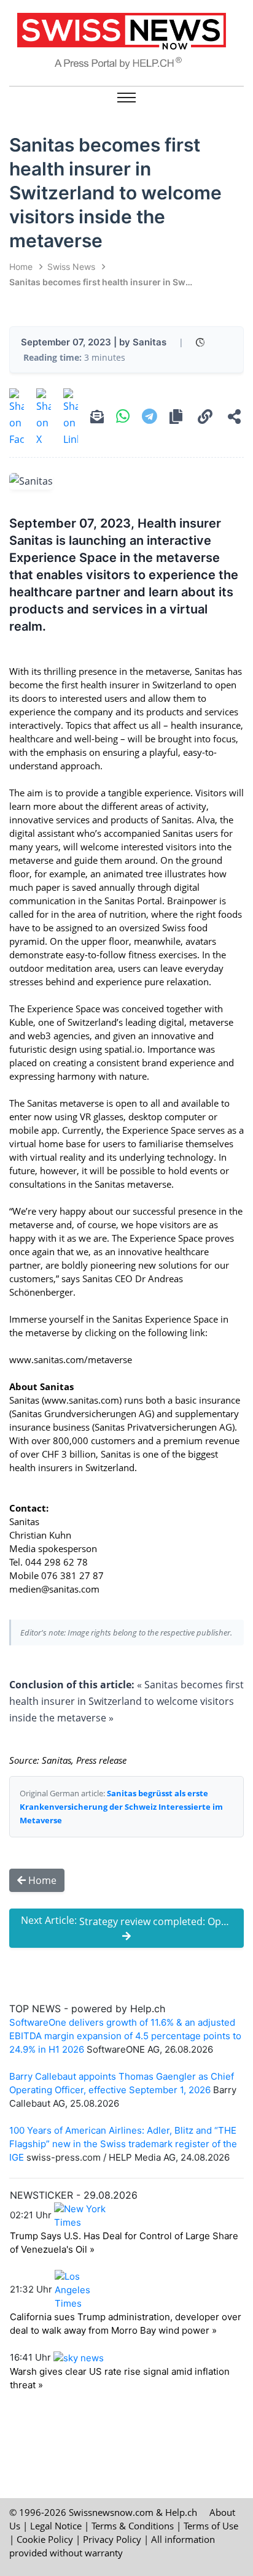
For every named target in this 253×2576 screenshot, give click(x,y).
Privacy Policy (112, 2539)
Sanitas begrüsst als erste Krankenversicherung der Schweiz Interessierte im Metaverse (121, 1807)
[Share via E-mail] (97, 418)
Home (21, 267)
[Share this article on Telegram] (150, 418)
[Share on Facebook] (17, 418)
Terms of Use (211, 2526)
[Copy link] (205, 418)
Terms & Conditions (133, 2526)
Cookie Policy (45, 2539)
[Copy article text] (176, 418)
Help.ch (181, 2512)
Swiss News (71, 267)
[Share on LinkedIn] (71, 418)
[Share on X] (44, 418)
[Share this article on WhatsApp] (123, 418)
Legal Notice (56, 2526)
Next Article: (132, 1921)
